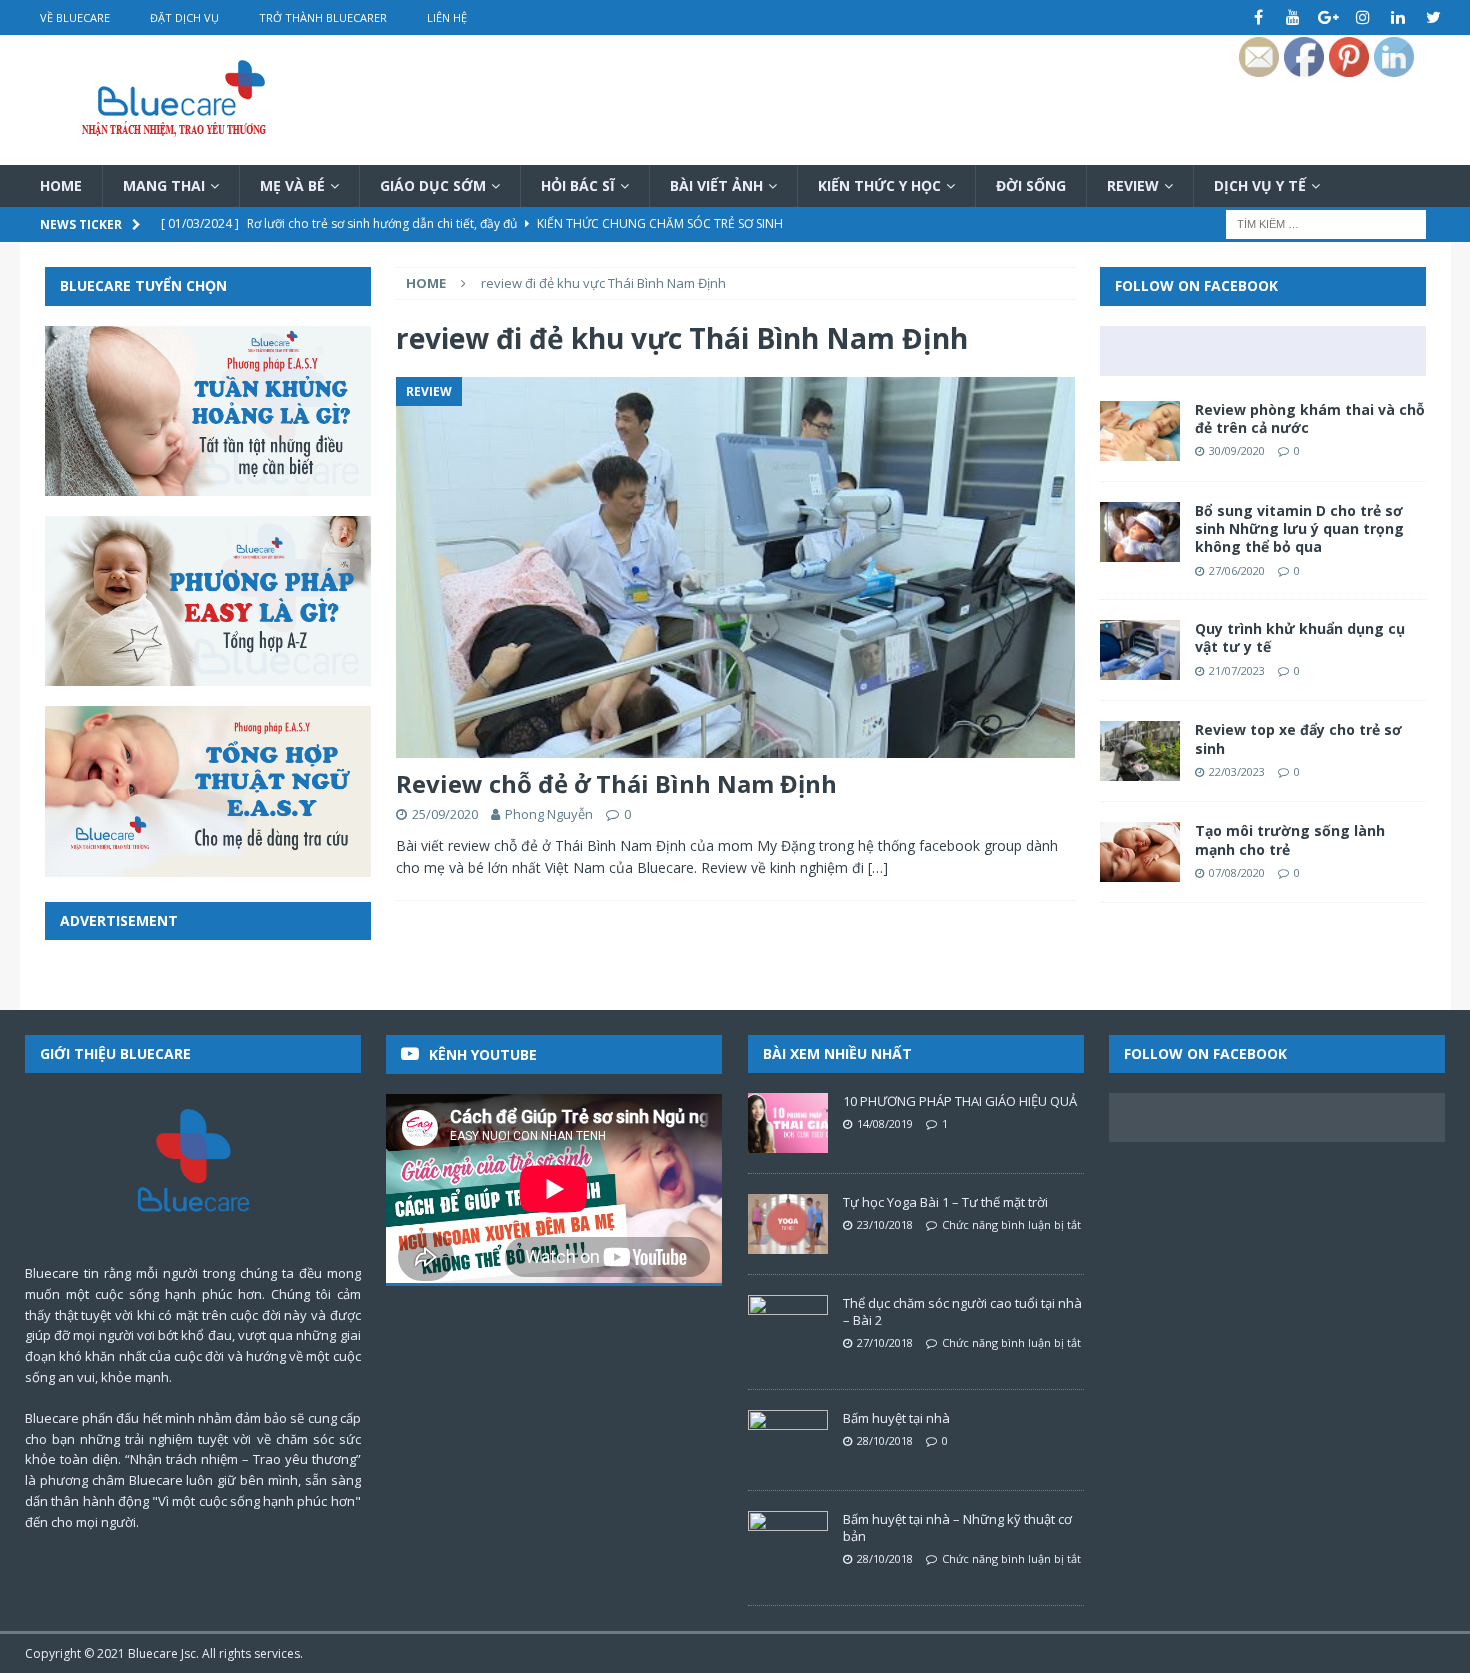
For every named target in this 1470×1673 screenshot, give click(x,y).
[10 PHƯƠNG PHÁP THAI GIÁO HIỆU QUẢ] (788, 1123)
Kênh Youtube (483, 1054)
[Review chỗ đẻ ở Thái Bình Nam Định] (735, 567)
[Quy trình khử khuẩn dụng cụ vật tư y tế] (1140, 650)
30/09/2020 (1237, 450)
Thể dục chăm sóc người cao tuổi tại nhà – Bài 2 (962, 1311)
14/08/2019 (885, 1123)
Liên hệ (447, 17)
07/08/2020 (1237, 872)
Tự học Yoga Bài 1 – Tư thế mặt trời (945, 1202)
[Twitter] (1433, 17)
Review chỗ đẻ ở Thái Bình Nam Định (616, 783)
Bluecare (153, 1653)
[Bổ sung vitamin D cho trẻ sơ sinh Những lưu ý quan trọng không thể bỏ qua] (1140, 532)
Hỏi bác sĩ (578, 185)
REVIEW (1133, 185)
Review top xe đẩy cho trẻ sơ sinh (1298, 738)
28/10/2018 (885, 1440)
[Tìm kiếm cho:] (1326, 223)
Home (61, 185)
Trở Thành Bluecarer (323, 17)
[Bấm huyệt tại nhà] (788, 1440)
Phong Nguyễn (549, 814)
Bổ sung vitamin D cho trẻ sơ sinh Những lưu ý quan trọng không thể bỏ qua (1299, 528)
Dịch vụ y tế (1260, 185)
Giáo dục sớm (433, 185)
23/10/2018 (885, 1224)
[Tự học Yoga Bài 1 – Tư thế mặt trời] (788, 1224)
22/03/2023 (1237, 771)
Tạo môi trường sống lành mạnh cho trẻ (1290, 839)
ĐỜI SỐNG (1031, 185)
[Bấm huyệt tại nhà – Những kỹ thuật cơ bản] (788, 1541)
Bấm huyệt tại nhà (896, 1418)
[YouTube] (1293, 17)
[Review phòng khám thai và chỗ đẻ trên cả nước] (1140, 431)
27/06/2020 (1237, 570)
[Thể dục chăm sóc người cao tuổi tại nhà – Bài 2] (788, 1325)
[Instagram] (1363, 17)
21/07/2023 (1237, 670)
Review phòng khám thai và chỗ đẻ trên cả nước (1310, 418)
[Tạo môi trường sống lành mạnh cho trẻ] (1140, 852)
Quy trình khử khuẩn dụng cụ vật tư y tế (1300, 637)
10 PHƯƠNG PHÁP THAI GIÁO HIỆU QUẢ (960, 1101)
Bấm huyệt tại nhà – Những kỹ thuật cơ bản (957, 1527)
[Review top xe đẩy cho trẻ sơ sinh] (1140, 751)
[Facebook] (1258, 17)
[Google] (1328, 17)
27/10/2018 (885, 1342)
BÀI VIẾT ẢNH (716, 185)
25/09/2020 (445, 814)
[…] (878, 867)
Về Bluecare (75, 17)
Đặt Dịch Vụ (184, 17)
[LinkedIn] (1398, 17)
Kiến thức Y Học (879, 185)
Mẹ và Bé (292, 185)
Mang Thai (164, 185)
